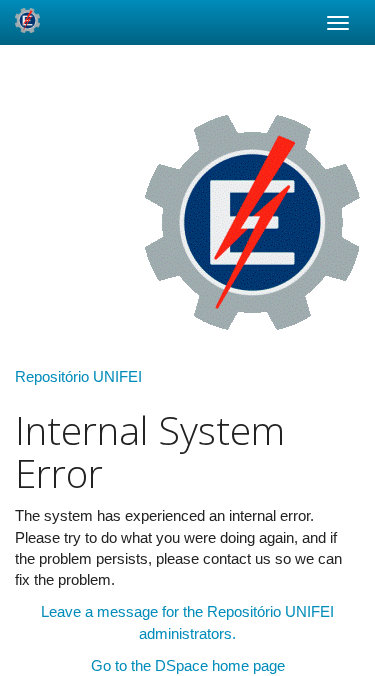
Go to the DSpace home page (188, 665)
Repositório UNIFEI (78, 376)
